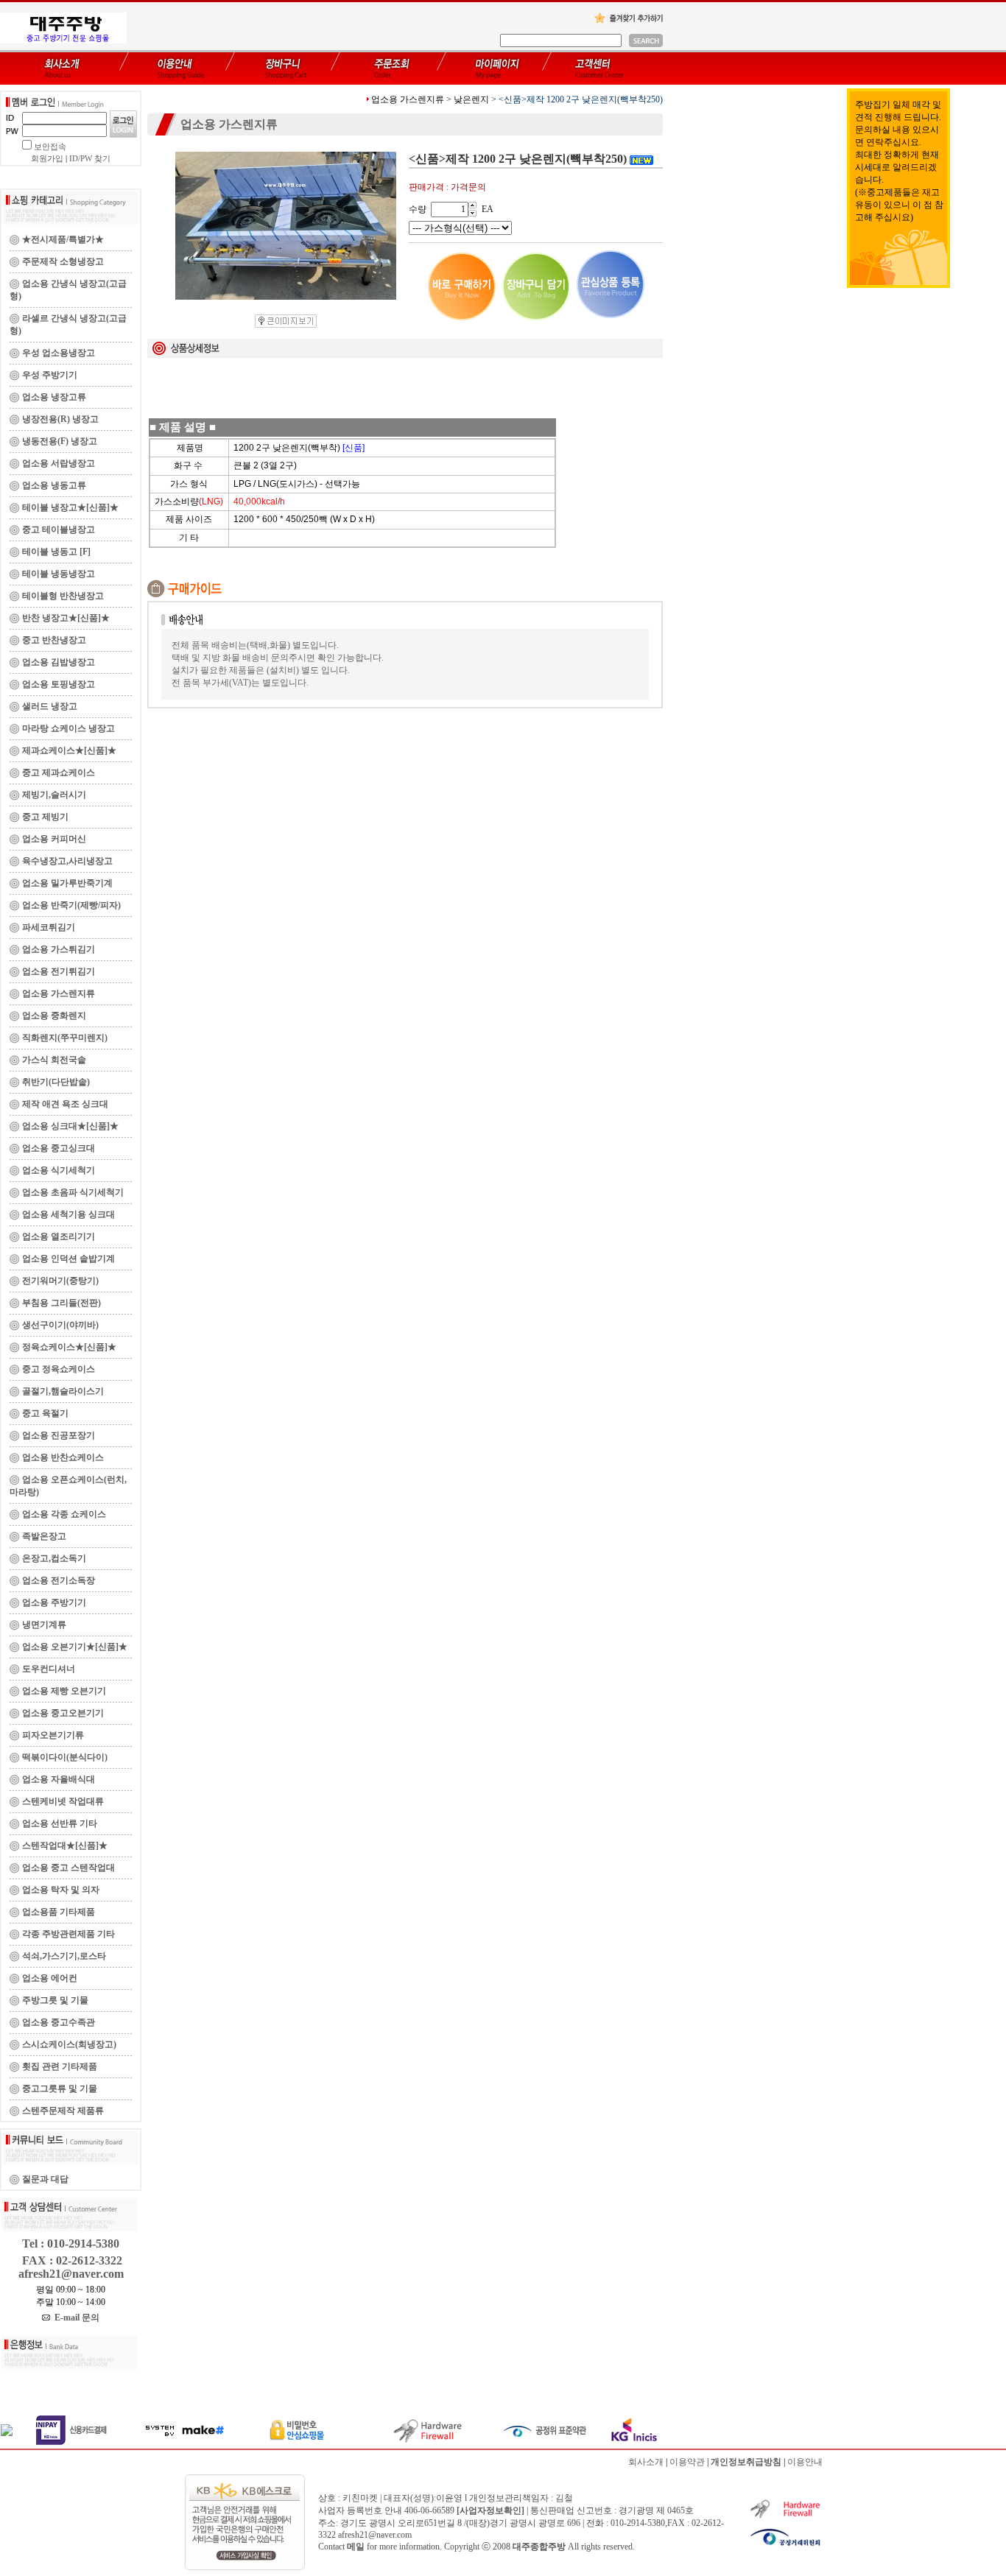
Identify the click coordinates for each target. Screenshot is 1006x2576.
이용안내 (805, 2462)
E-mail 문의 (75, 2318)
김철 (564, 2498)
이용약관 (687, 2462)
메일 (356, 2547)
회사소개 (646, 2462)
